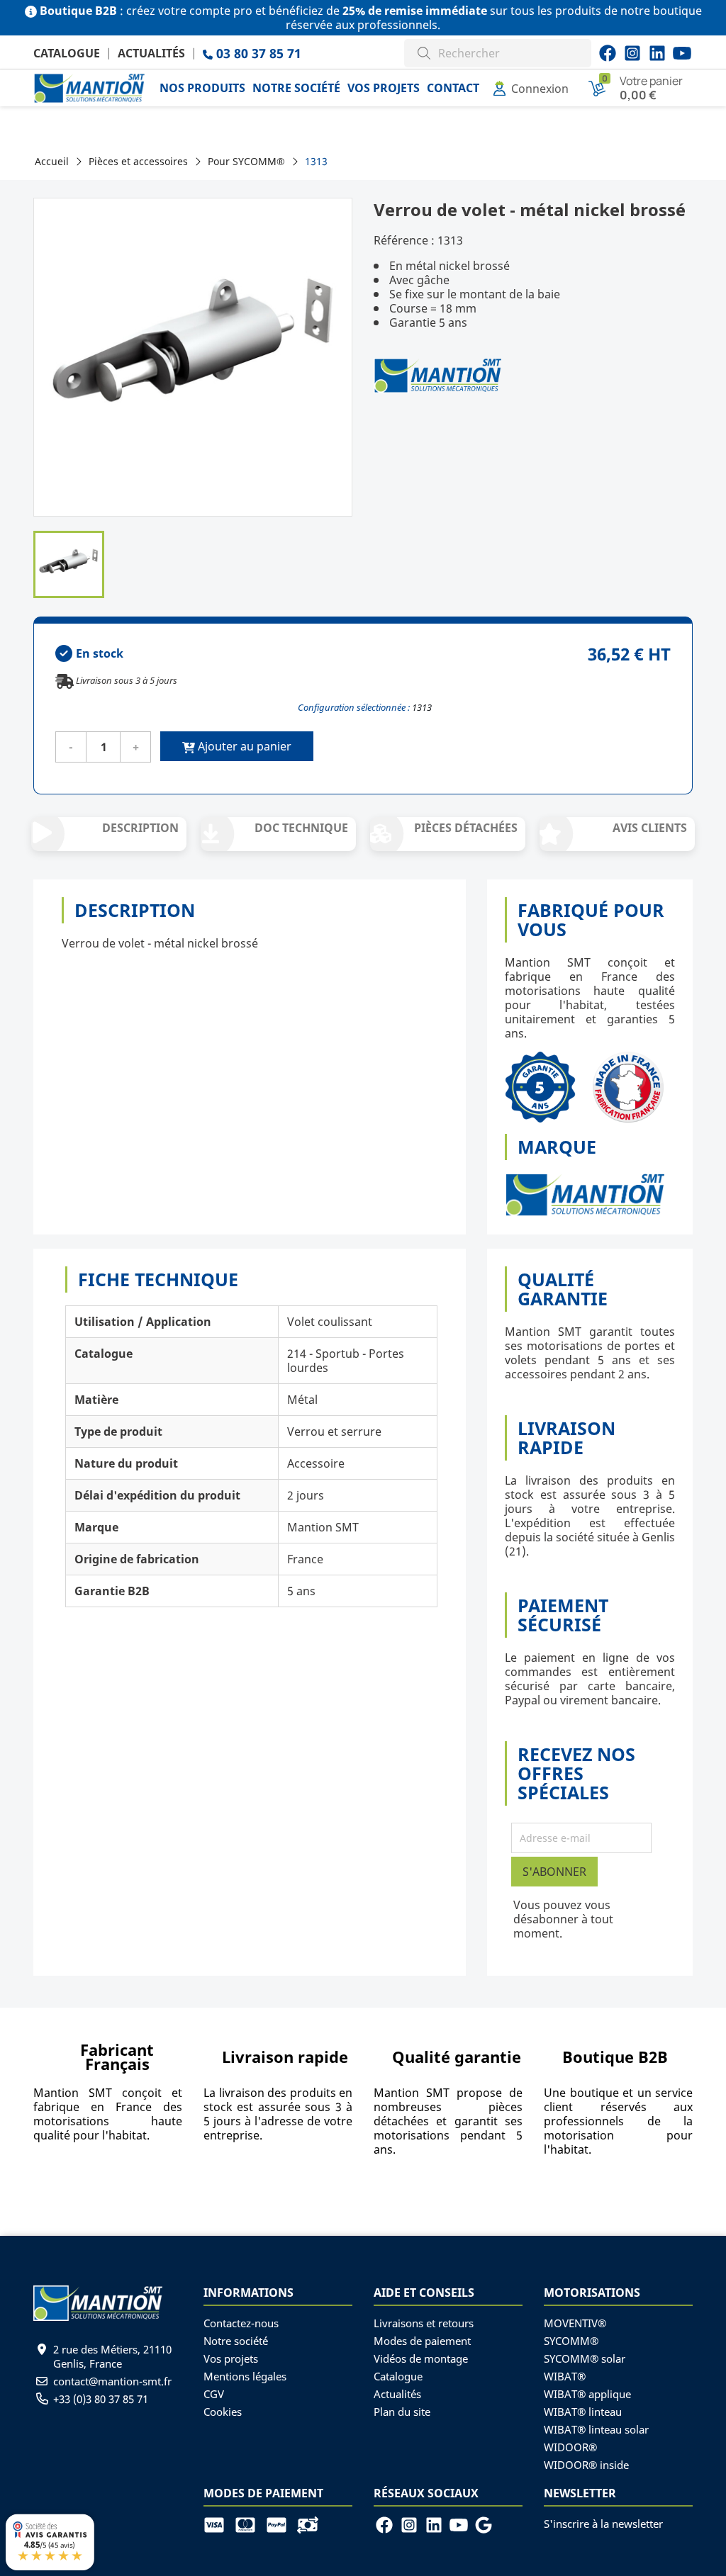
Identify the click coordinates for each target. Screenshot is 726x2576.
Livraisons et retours (424, 2323)
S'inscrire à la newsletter (603, 2524)
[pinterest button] (657, 53)
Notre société (236, 2341)
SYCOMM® (571, 2341)
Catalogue (67, 53)
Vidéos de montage (421, 2358)
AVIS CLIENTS (650, 828)
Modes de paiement (422, 2341)
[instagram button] (682, 53)
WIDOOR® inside (586, 2465)
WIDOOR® (570, 2447)
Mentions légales (245, 2376)
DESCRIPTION (140, 828)
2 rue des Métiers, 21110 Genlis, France (112, 2356)
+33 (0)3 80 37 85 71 (101, 2399)
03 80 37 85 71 (257, 53)
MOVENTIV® (575, 2323)
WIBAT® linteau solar (596, 2429)
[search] (424, 51)
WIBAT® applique (587, 2394)
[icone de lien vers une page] (219, 2524)
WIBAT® (565, 2376)
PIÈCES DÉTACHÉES (466, 828)
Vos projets (231, 2358)
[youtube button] (632, 53)
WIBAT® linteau (583, 2412)
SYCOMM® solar (585, 2358)
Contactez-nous (241, 2323)
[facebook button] (608, 53)
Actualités (151, 53)
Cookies (223, 2412)
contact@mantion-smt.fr (112, 2381)
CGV (214, 2394)
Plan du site (402, 2412)
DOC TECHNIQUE (301, 828)
